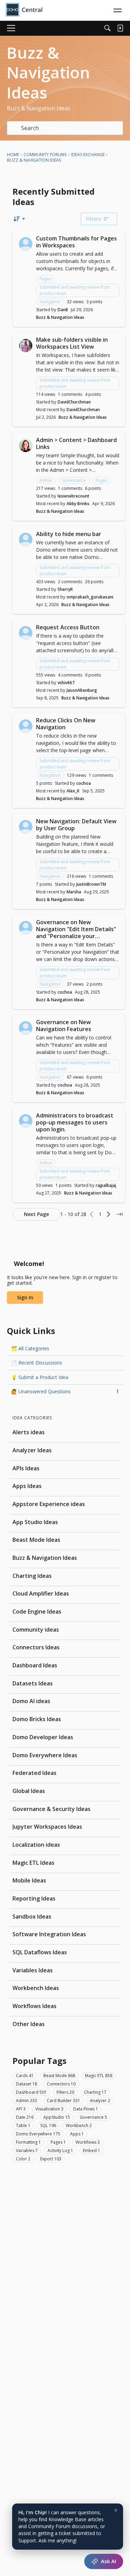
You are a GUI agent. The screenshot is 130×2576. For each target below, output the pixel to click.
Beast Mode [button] (59, 2076)
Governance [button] (74, 480)
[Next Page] (109, 1214)
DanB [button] (63, 310)
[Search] (107, 28)
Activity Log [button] (60, 2150)
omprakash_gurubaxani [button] (90, 597)
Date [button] (25, 2117)
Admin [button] (46, 480)
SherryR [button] (65, 589)
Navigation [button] (50, 302)
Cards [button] (25, 2076)
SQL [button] (48, 2126)
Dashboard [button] (31, 2092)
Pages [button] (45, 279)
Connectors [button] (61, 2084)
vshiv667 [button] (66, 683)
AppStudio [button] (57, 2117)
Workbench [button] (79, 2126)
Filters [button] (65, 2092)
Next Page (36, 1214)
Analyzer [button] (100, 2101)
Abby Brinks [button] (78, 504)
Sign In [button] (25, 1297)
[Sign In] (120, 28)
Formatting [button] (28, 2142)
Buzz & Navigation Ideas (60, 317)
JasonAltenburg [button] (82, 690)
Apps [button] (77, 2134)
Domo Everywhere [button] (38, 2134)
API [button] (21, 2109)
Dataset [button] (27, 2084)
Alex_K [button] (73, 791)
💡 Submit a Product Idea (40, 1377)
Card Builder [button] (63, 2101)
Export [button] (51, 2159)
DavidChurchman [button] (74, 402)
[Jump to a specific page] (120, 1214)
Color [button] (23, 2159)
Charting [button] (95, 2092)
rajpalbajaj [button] (106, 1185)
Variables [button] (27, 2150)
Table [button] (23, 2126)
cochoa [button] (84, 783)
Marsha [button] (74, 892)
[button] (26, 244)
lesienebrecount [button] (73, 496)
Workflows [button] (88, 2142)
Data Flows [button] (86, 2109)
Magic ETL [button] (99, 2076)
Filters (93, 219)
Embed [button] (92, 2150)
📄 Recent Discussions (37, 1363)
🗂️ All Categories (30, 1348)
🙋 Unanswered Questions (65, 1391)
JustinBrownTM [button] (91, 884)
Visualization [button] (49, 2109)
